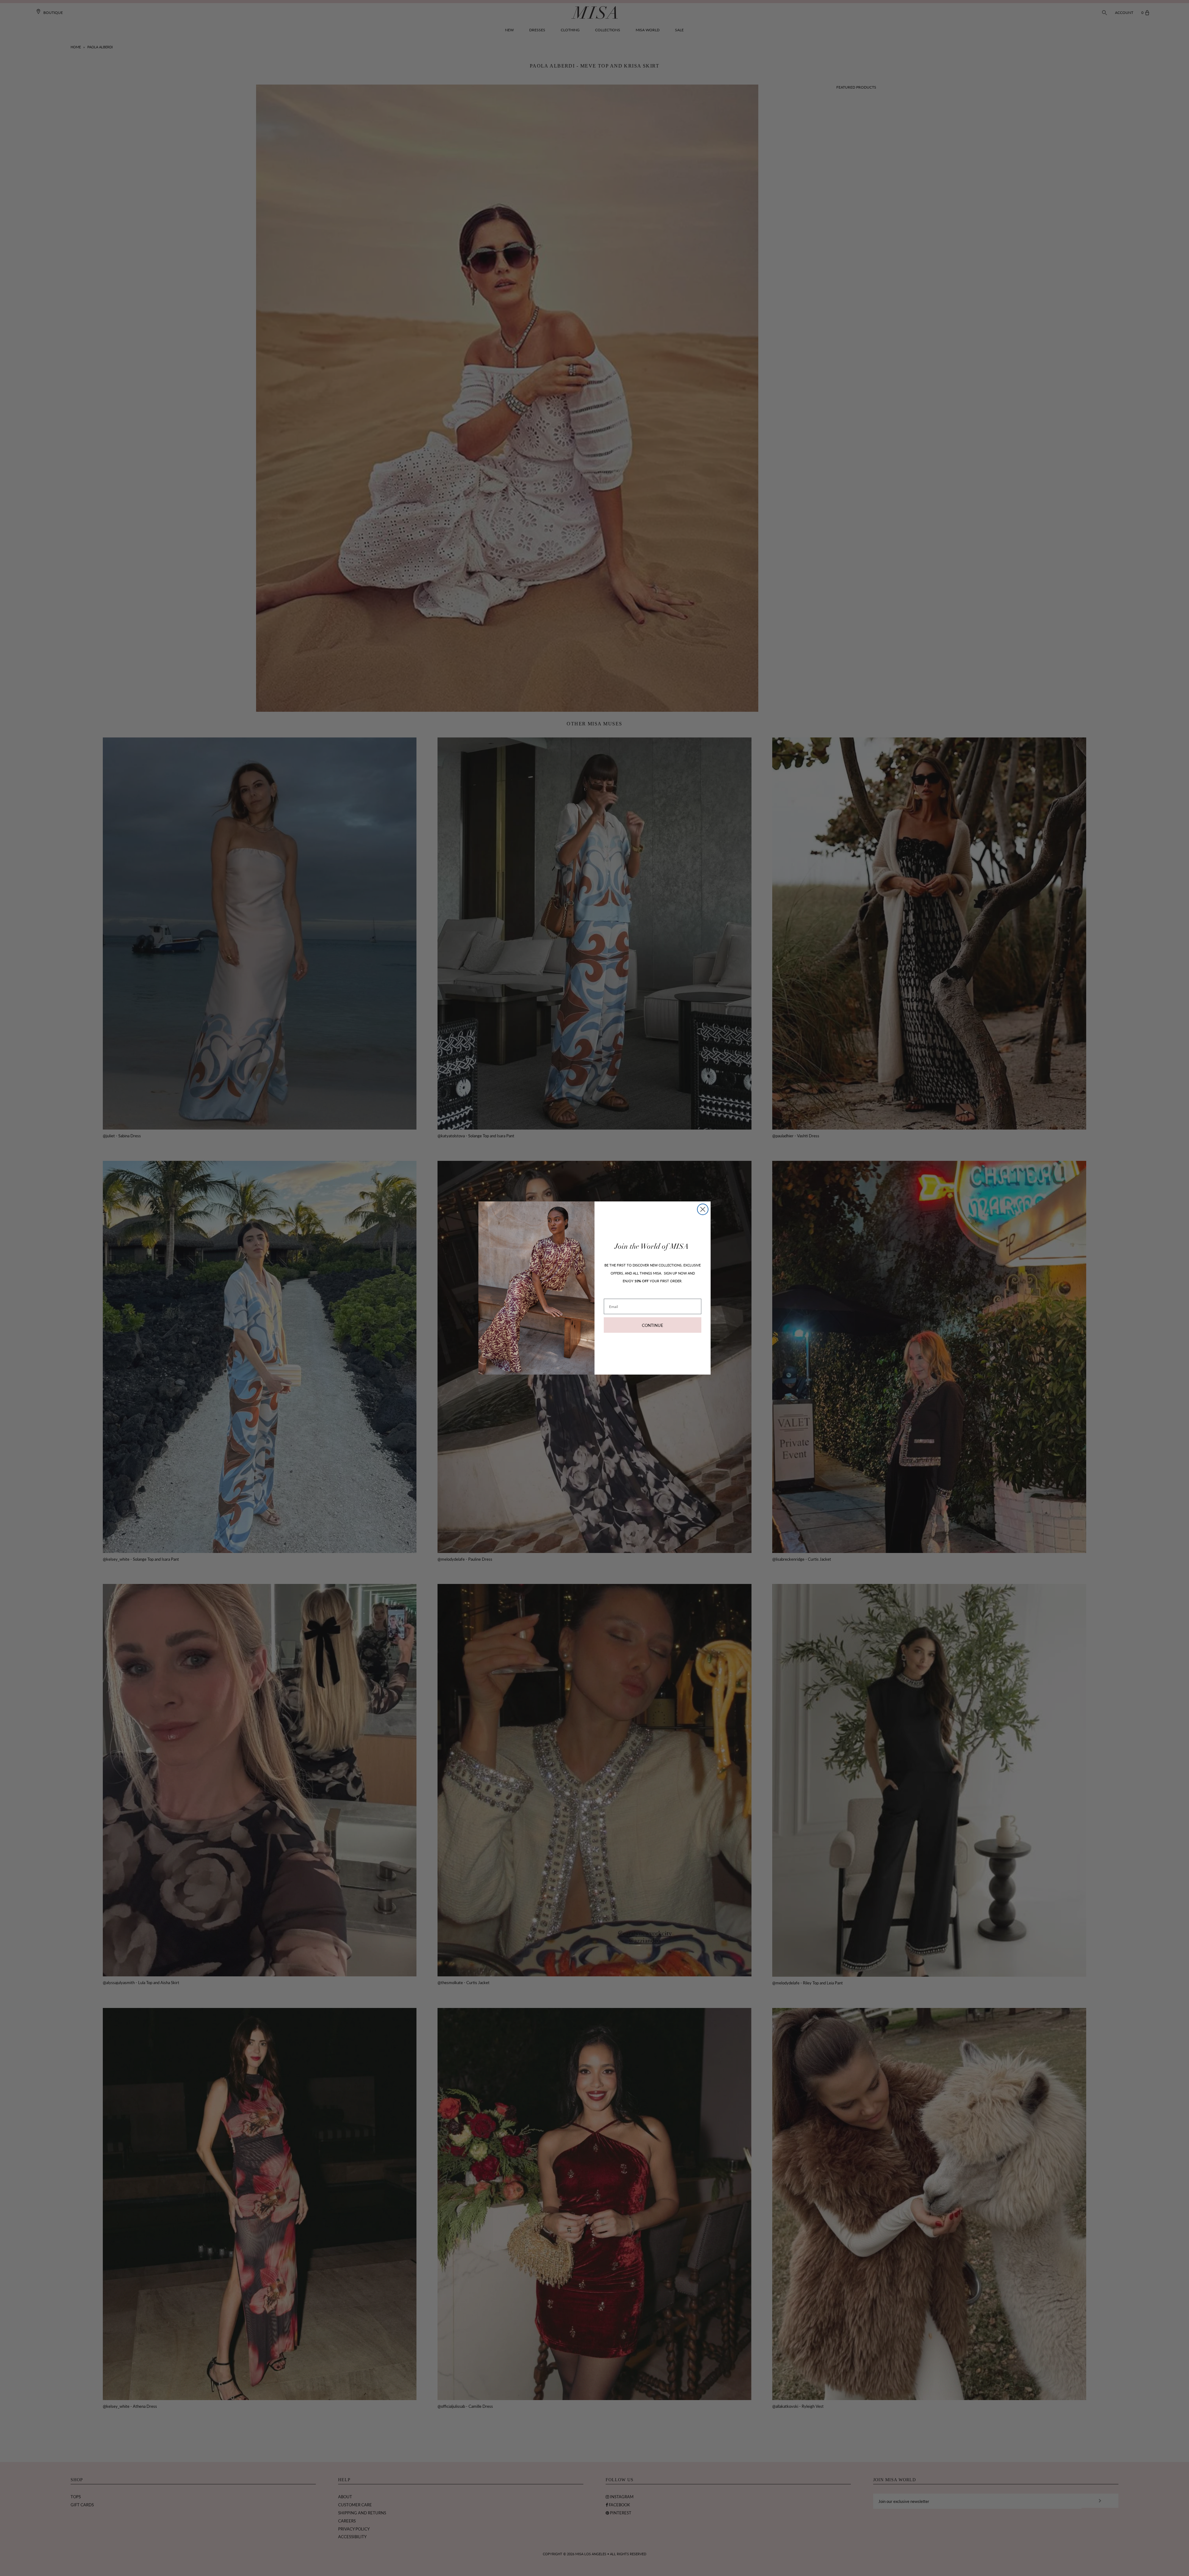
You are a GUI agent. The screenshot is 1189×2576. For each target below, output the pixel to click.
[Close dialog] (703, 1209)
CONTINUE (653, 1325)
